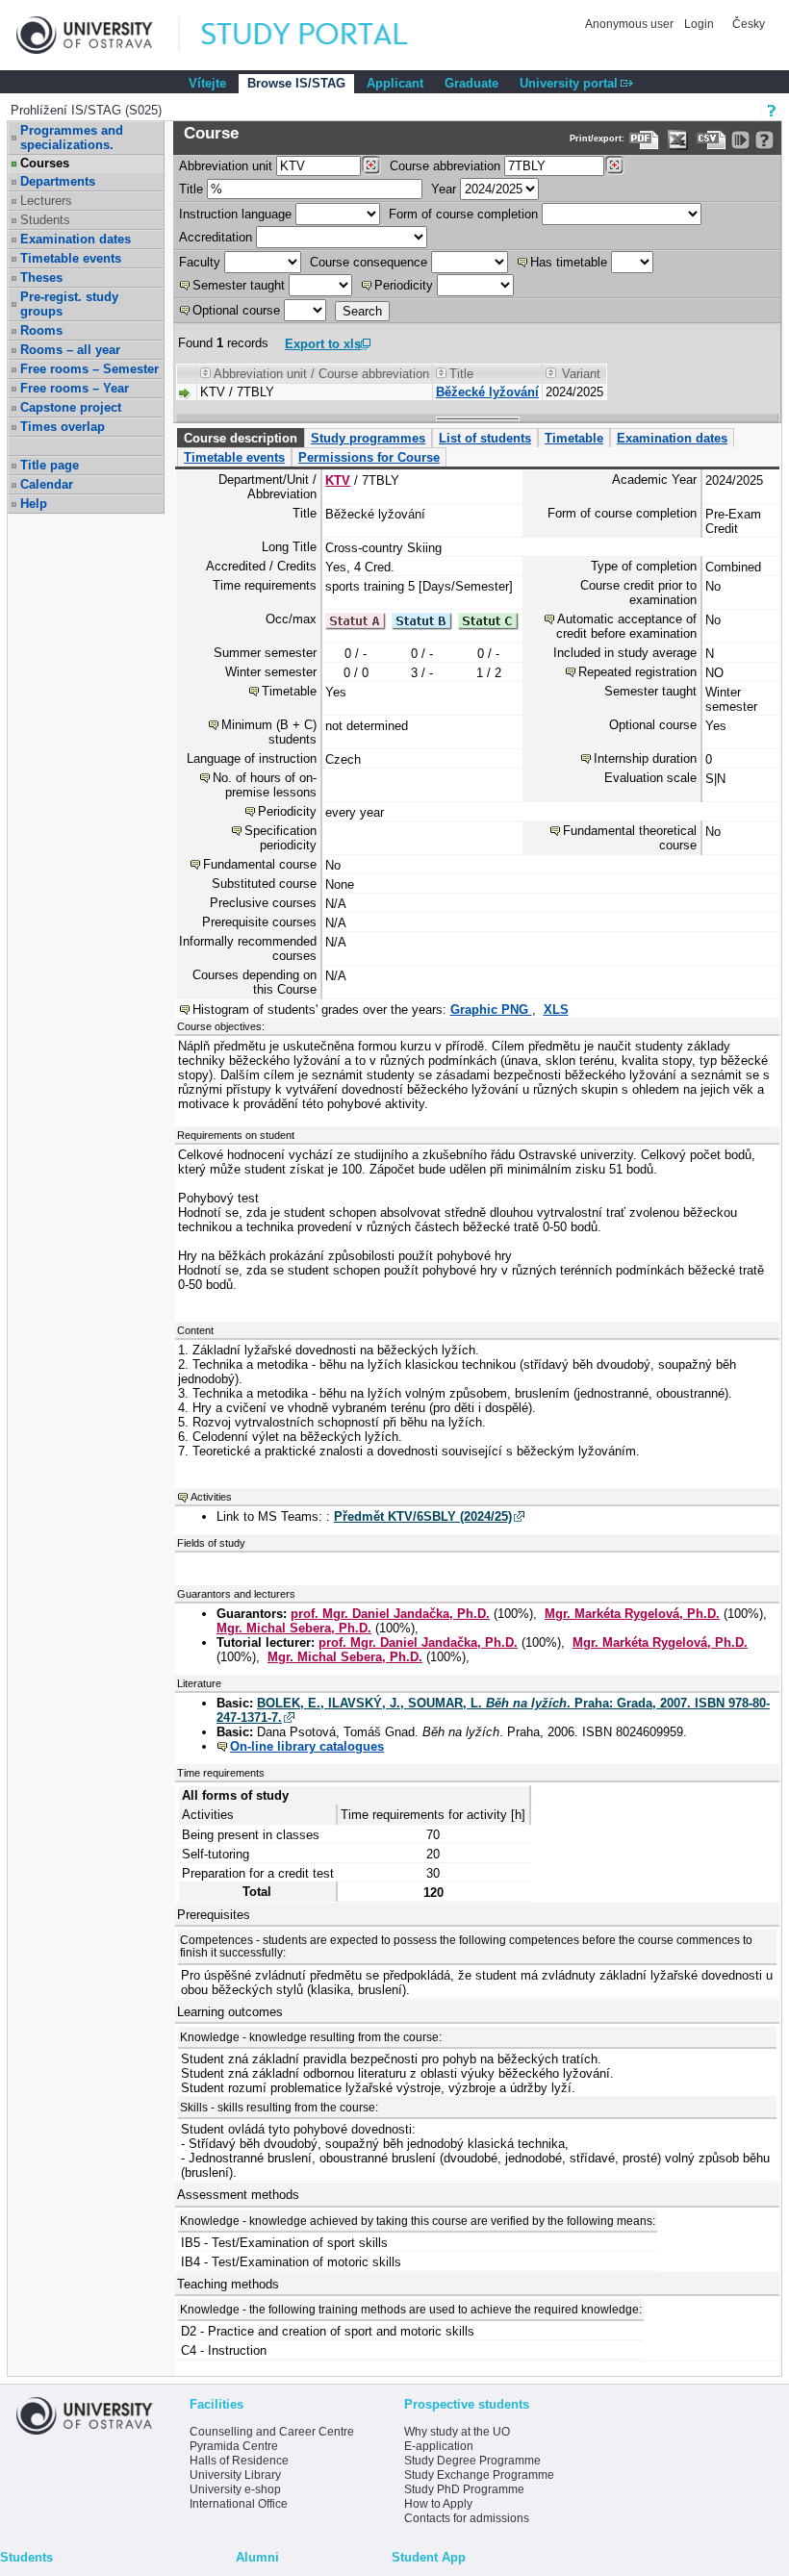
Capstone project (71, 407)
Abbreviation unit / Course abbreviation (321, 374)
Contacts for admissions (467, 2518)
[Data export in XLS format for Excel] (678, 140)
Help (34, 504)
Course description (241, 438)
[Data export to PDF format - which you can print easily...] (644, 140)
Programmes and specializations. (72, 138)
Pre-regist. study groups (69, 304)
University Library (235, 2475)
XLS (556, 1010)
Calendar (47, 484)
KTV (338, 480)
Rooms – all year (70, 350)
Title (191, 189)
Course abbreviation (445, 166)
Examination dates (76, 239)
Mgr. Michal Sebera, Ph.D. (294, 1628)
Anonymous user (631, 24)
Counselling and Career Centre (272, 2432)
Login (699, 24)
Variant (581, 374)
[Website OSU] (98, 35)
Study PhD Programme (464, 2489)
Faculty (200, 262)
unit (226, 166)
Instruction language (235, 214)
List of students (485, 438)
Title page (50, 465)
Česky (749, 24)
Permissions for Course (369, 457)
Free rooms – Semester (89, 369)
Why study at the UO (457, 2432)
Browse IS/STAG (296, 83)
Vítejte (207, 83)
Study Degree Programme (472, 2461)
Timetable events (71, 258)
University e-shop (235, 2489)
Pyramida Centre (234, 2446)
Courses (45, 163)
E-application (439, 2446)
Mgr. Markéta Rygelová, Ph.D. (632, 1614)
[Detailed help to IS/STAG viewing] (764, 140)
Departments (58, 181)
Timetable (574, 438)
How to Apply (438, 2504)
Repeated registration (637, 672)
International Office (239, 2504)
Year (444, 189)
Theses (41, 278)
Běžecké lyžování (487, 392)
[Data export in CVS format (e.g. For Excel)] (712, 140)
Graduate (471, 83)
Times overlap (63, 427)
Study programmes (368, 438)
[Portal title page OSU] (322, 35)
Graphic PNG (491, 1010)
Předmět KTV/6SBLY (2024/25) (423, 1516)
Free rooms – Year (75, 388)
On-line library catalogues (307, 1746)
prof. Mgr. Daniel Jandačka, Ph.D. (390, 1614)
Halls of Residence (239, 2461)
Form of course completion (463, 214)
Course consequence (369, 262)
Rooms (41, 330)
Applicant (395, 83)
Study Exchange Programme (479, 2475)
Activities (211, 1497)
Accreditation (216, 237)
